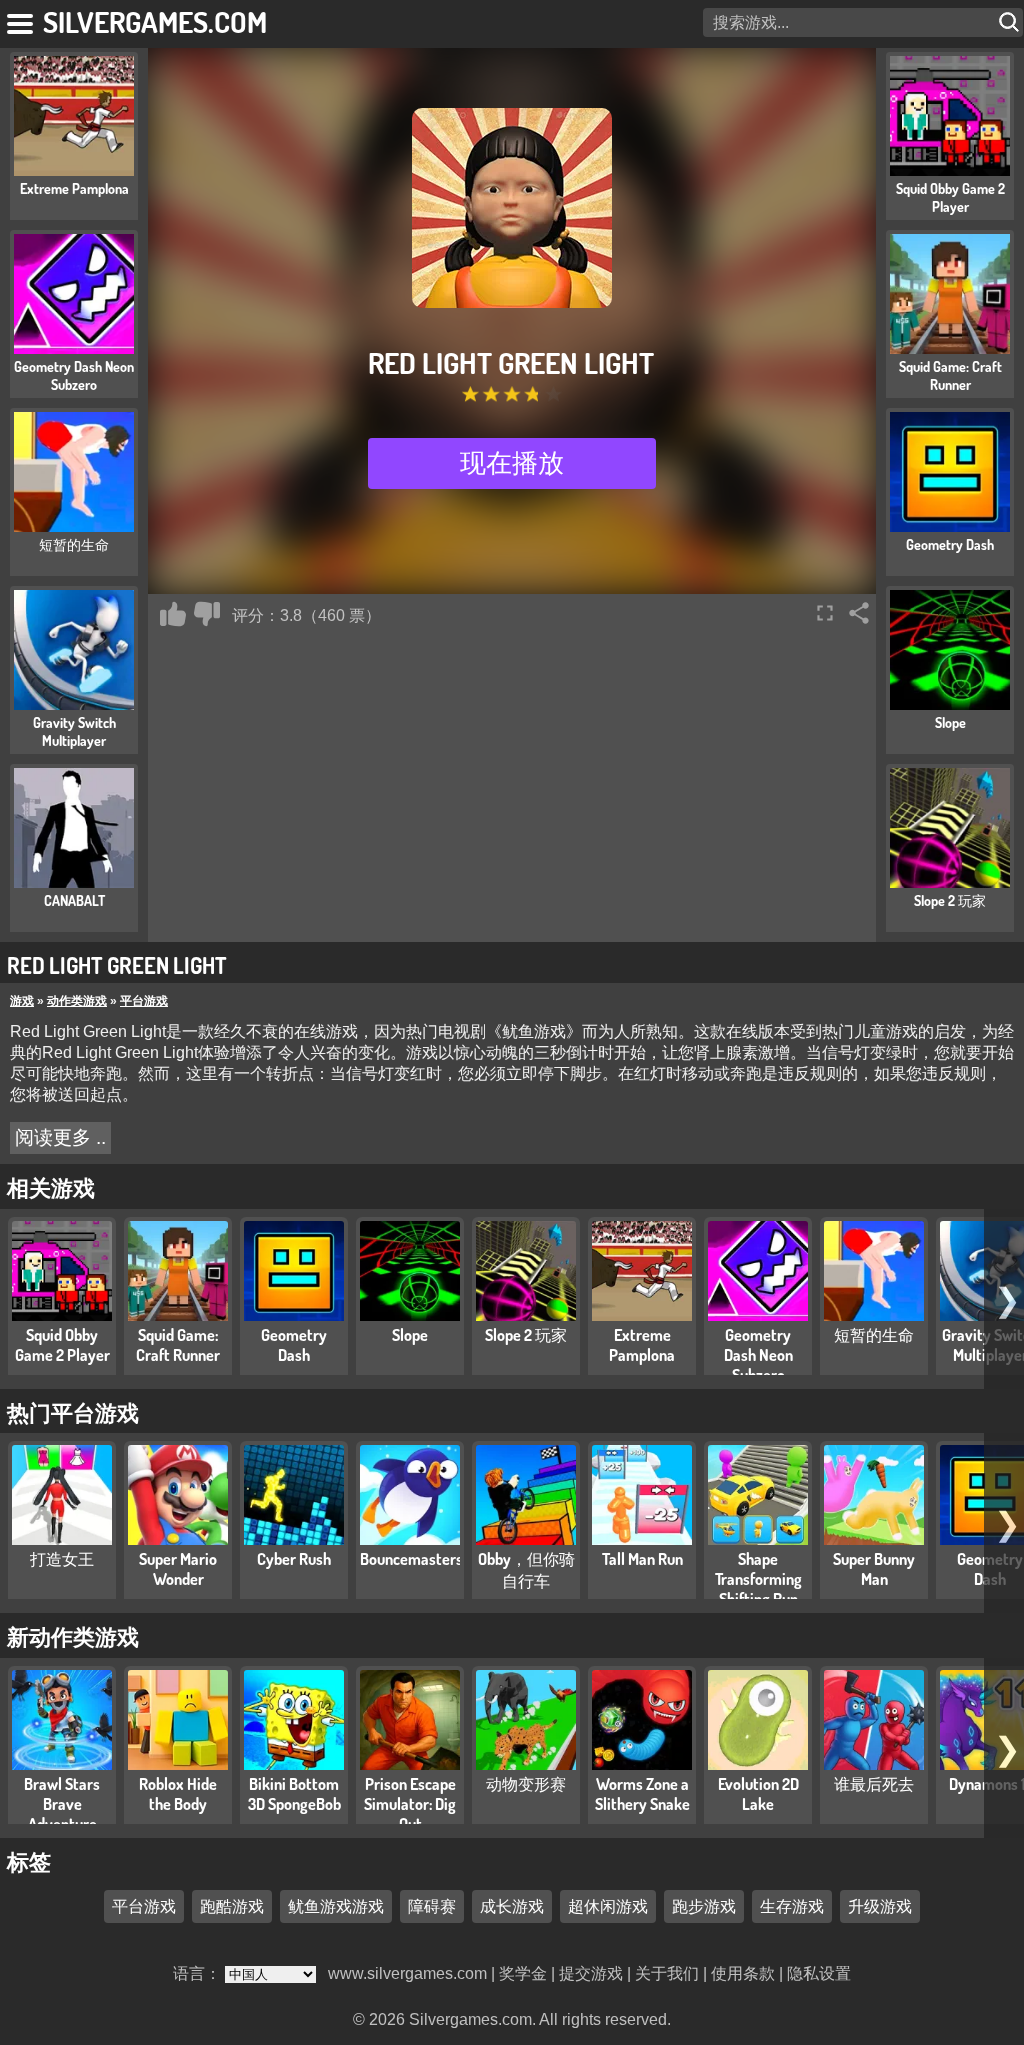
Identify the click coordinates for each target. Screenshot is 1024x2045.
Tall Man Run (642, 1559)
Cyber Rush (294, 1559)
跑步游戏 (704, 1906)
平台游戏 (144, 1001)
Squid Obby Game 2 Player (62, 1345)
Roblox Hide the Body (178, 1794)
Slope (410, 1335)
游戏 (22, 1001)
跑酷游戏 (232, 1906)
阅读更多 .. (60, 1137)
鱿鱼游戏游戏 (336, 1906)
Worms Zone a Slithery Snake (642, 1794)
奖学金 (523, 1973)
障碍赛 (432, 1906)
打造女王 (62, 1559)
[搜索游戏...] (1011, 22)
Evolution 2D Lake (758, 1794)
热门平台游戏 (73, 1412)
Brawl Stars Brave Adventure (62, 1804)
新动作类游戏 (73, 1636)
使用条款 (743, 1973)
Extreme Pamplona (642, 1345)
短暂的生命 (874, 1335)
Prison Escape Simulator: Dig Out (410, 1804)
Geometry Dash (294, 1345)
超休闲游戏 (608, 1906)
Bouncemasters (411, 1559)
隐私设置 (819, 1973)
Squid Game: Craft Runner (178, 1345)
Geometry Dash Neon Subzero (758, 1355)
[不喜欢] (207, 614)
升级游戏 (880, 1906)
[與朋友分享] (859, 613)
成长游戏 (512, 1906)
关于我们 (667, 1973)
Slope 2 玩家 (526, 1335)
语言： (199, 1973)
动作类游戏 (77, 1001)
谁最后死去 (874, 1784)
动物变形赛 (526, 1784)
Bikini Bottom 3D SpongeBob (294, 1794)
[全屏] (825, 613)
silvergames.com (155, 21)
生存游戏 (792, 1906)
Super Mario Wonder (178, 1569)
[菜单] (21, 20)
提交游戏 (591, 1973)
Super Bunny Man (874, 1569)
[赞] (173, 614)
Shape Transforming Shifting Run (758, 1579)
